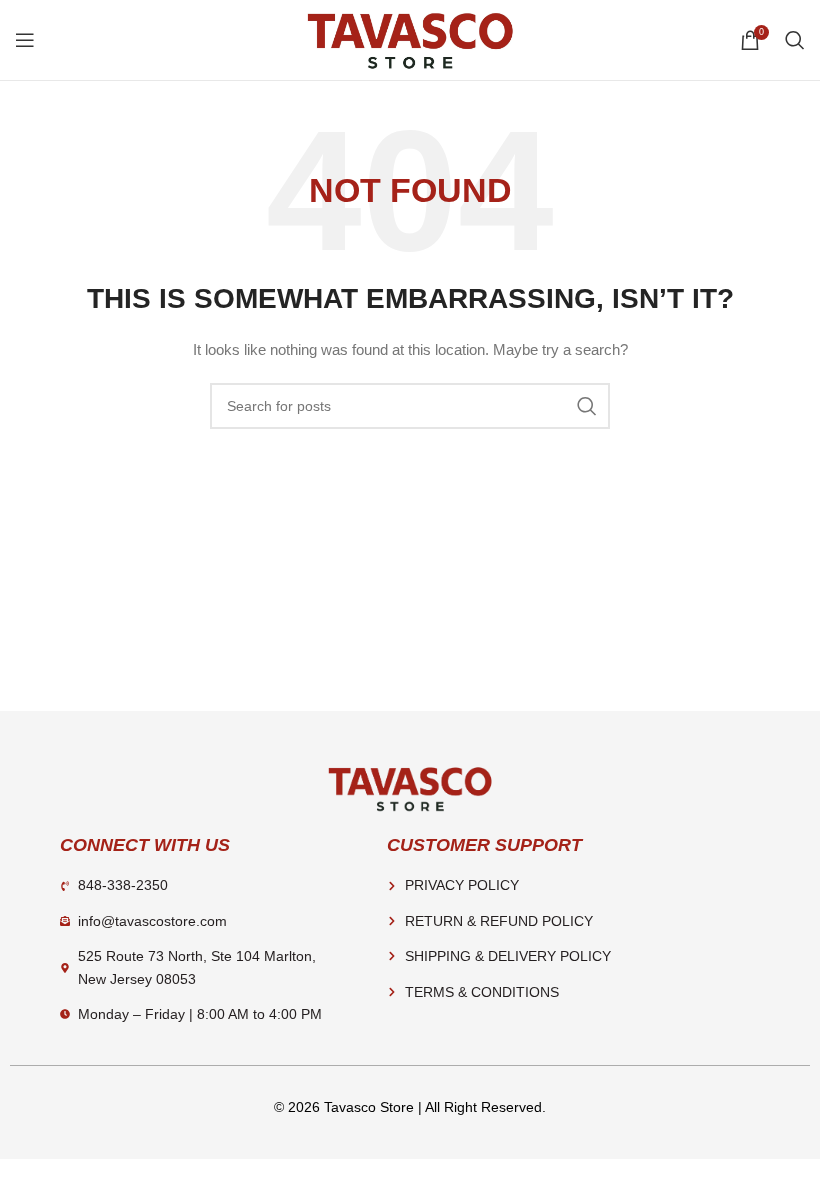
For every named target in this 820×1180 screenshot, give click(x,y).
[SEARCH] (587, 406)
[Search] (795, 40)
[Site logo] (410, 39)
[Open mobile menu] (25, 40)
